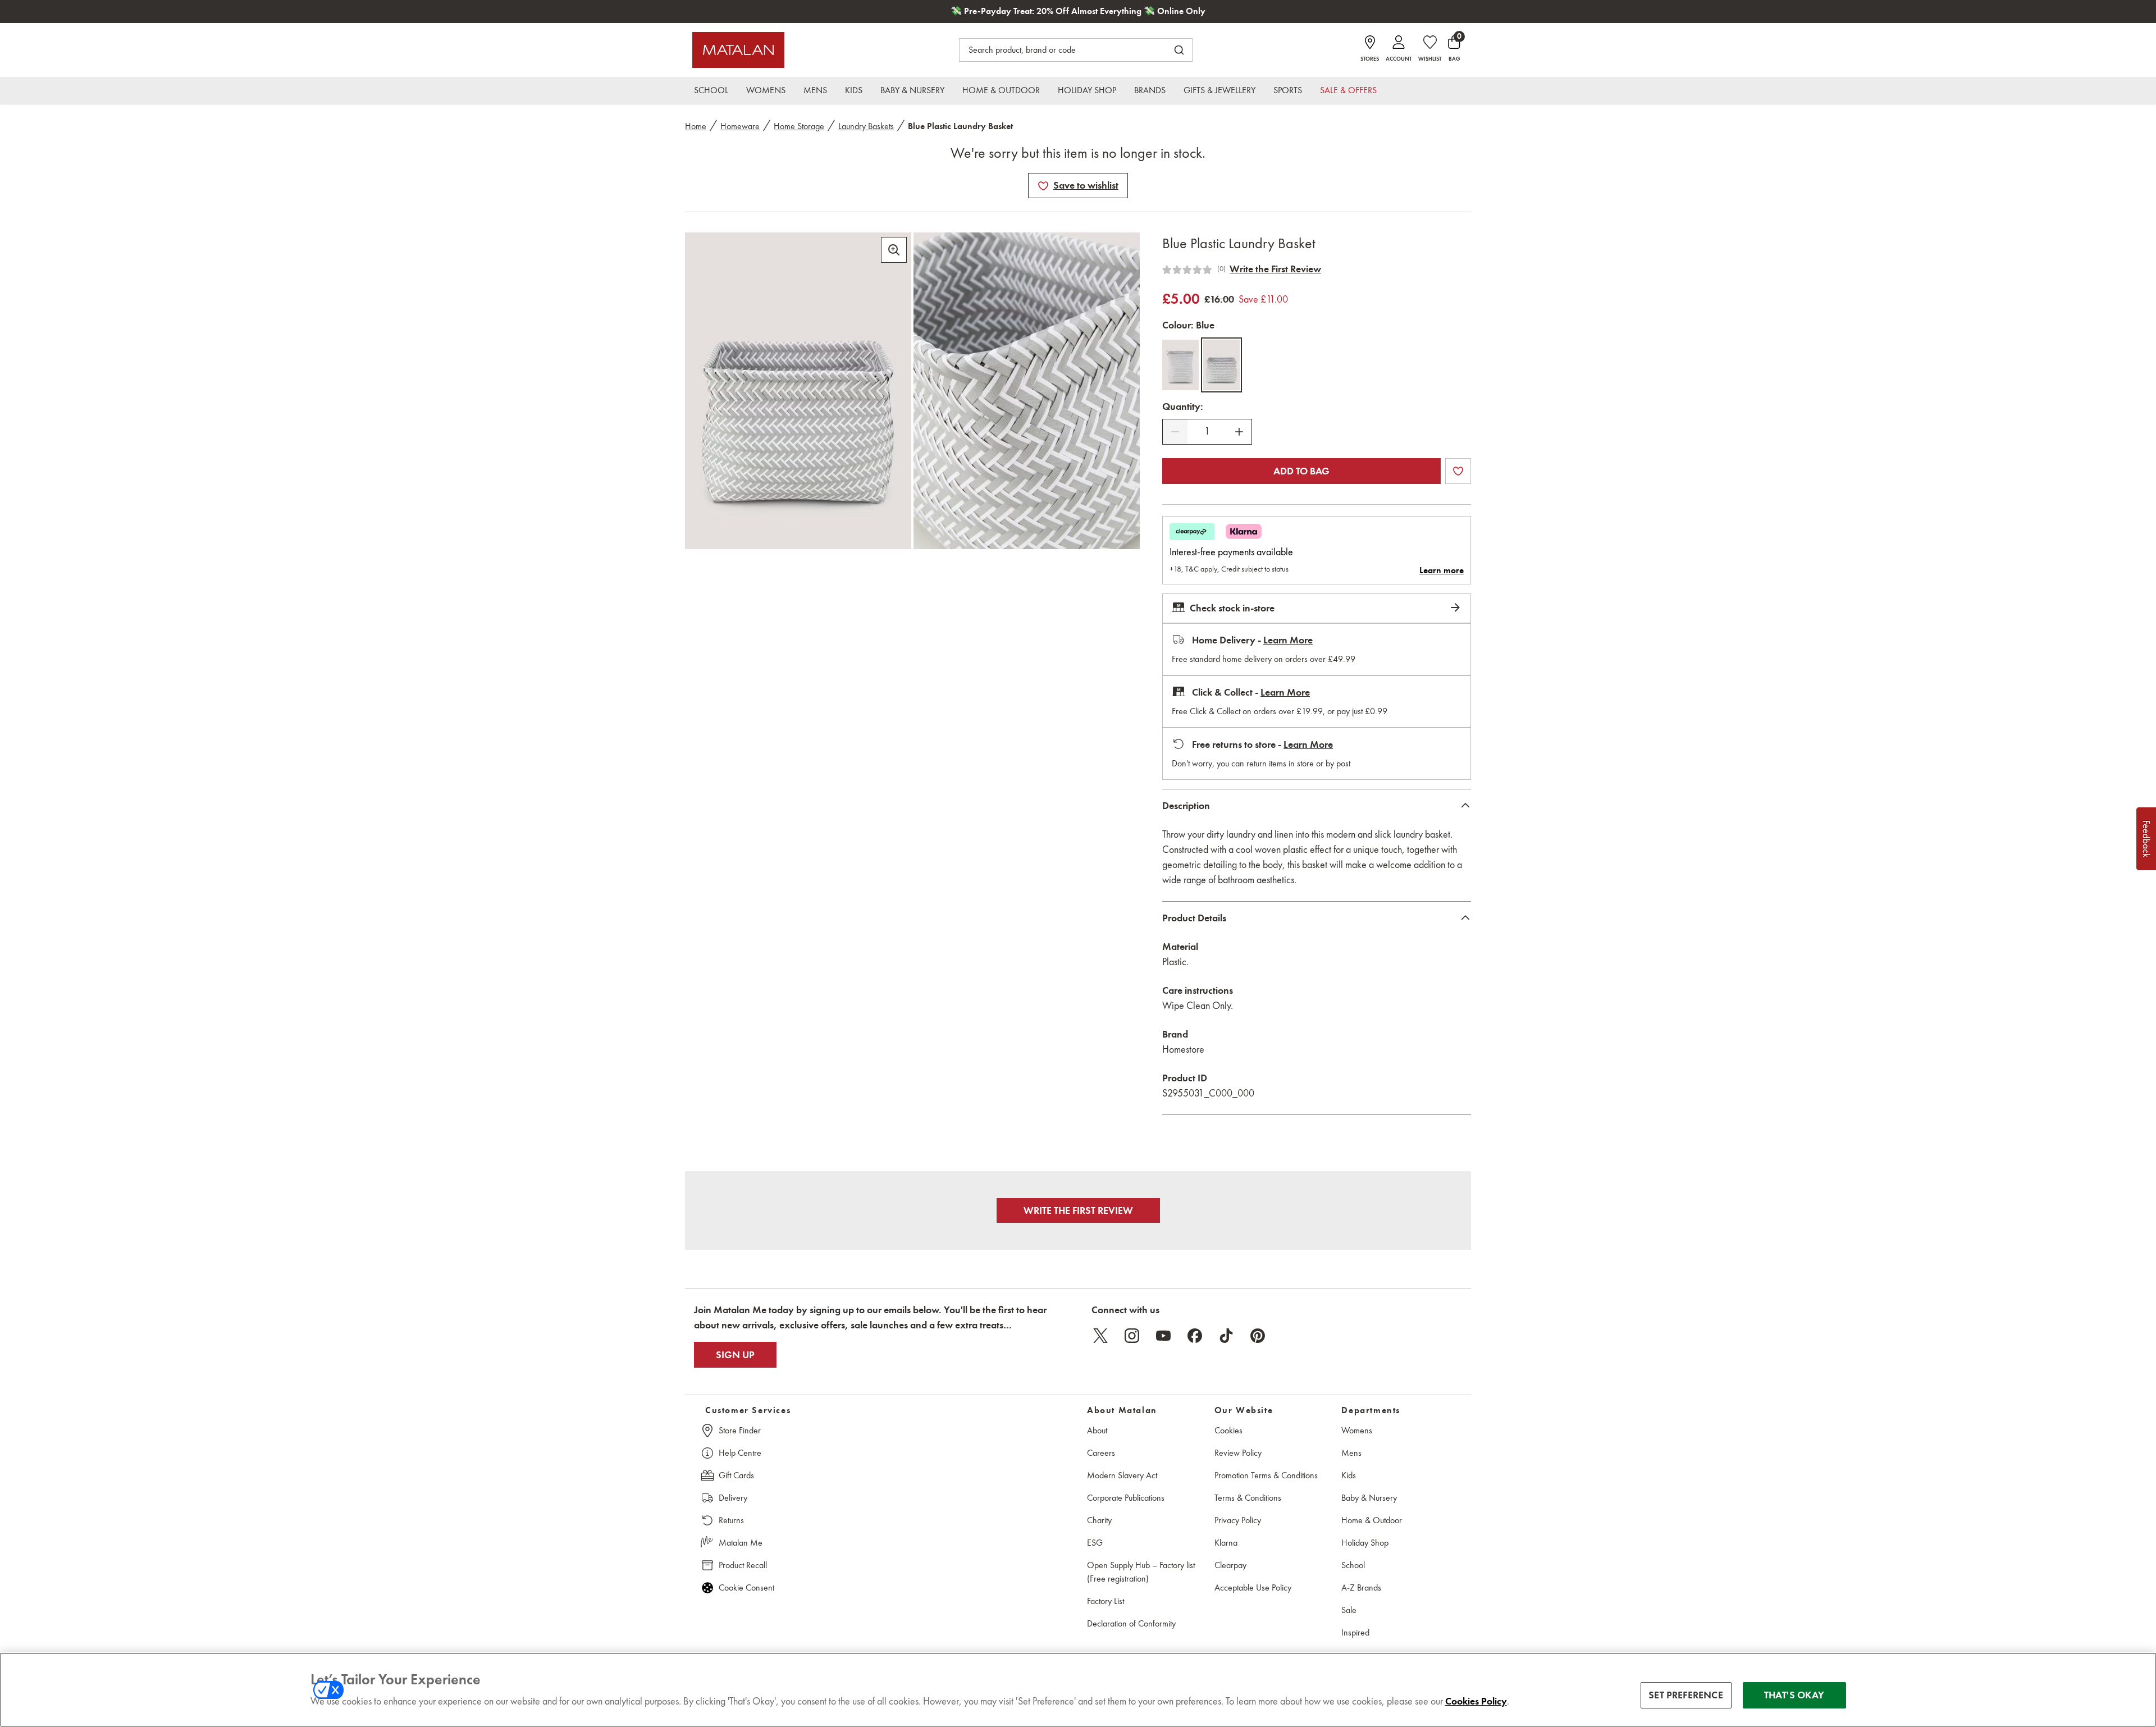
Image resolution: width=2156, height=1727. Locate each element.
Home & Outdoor (1372, 1520)
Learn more (1442, 570)
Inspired (1355, 1632)
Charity (1099, 1520)
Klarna (1226, 1543)
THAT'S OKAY (1794, 1695)
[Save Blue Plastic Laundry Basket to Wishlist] (1043, 186)
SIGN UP (735, 1355)
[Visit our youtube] (1163, 1336)
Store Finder (740, 1430)
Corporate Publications (1126, 1498)
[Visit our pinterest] (1258, 1336)
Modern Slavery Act (1122, 1475)
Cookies (1228, 1430)
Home (696, 126)
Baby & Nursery (1369, 1498)
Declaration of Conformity (1131, 1623)
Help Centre (740, 1453)
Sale (1349, 1610)
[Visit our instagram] (1132, 1336)
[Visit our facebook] (1195, 1336)
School (1353, 1565)
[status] (1207, 431)
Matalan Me (741, 1543)
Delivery (733, 1498)
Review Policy (1238, 1453)
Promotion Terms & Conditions (1266, 1475)
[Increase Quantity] (1239, 432)
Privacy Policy (1238, 1520)
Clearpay (1230, 1565)
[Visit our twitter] (1100, 1336)
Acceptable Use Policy (1253, 1587)
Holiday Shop (1365, 1543)
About (1097, 1430)
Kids (1349, 1475)
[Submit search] (1179, 50)
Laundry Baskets (866, 126)
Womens (1357, 1430)
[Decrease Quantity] (1175, 432)
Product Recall (743, 1565)
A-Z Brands (1361, 1587)
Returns (731, 1520)
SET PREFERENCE (1686, 1695)
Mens (1351, 1453)
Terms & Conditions (1248, 1498)
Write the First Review (1275, 269)
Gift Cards (736, 1475)
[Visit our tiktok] (1226, 1336)
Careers (1101, 1453)
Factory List (1106, 1601)
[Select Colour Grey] (1180, 365)
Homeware (740, 126)
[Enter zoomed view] (894, 250)
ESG (1095, 1543)
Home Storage (799, 126)
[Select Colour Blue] (1221, 365)
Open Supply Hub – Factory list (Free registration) (1141, 1572)
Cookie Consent (746, 1587)
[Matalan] (738, 50)
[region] (1078, 1690)
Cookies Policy (1476, 1701)
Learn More (1288, 640)
